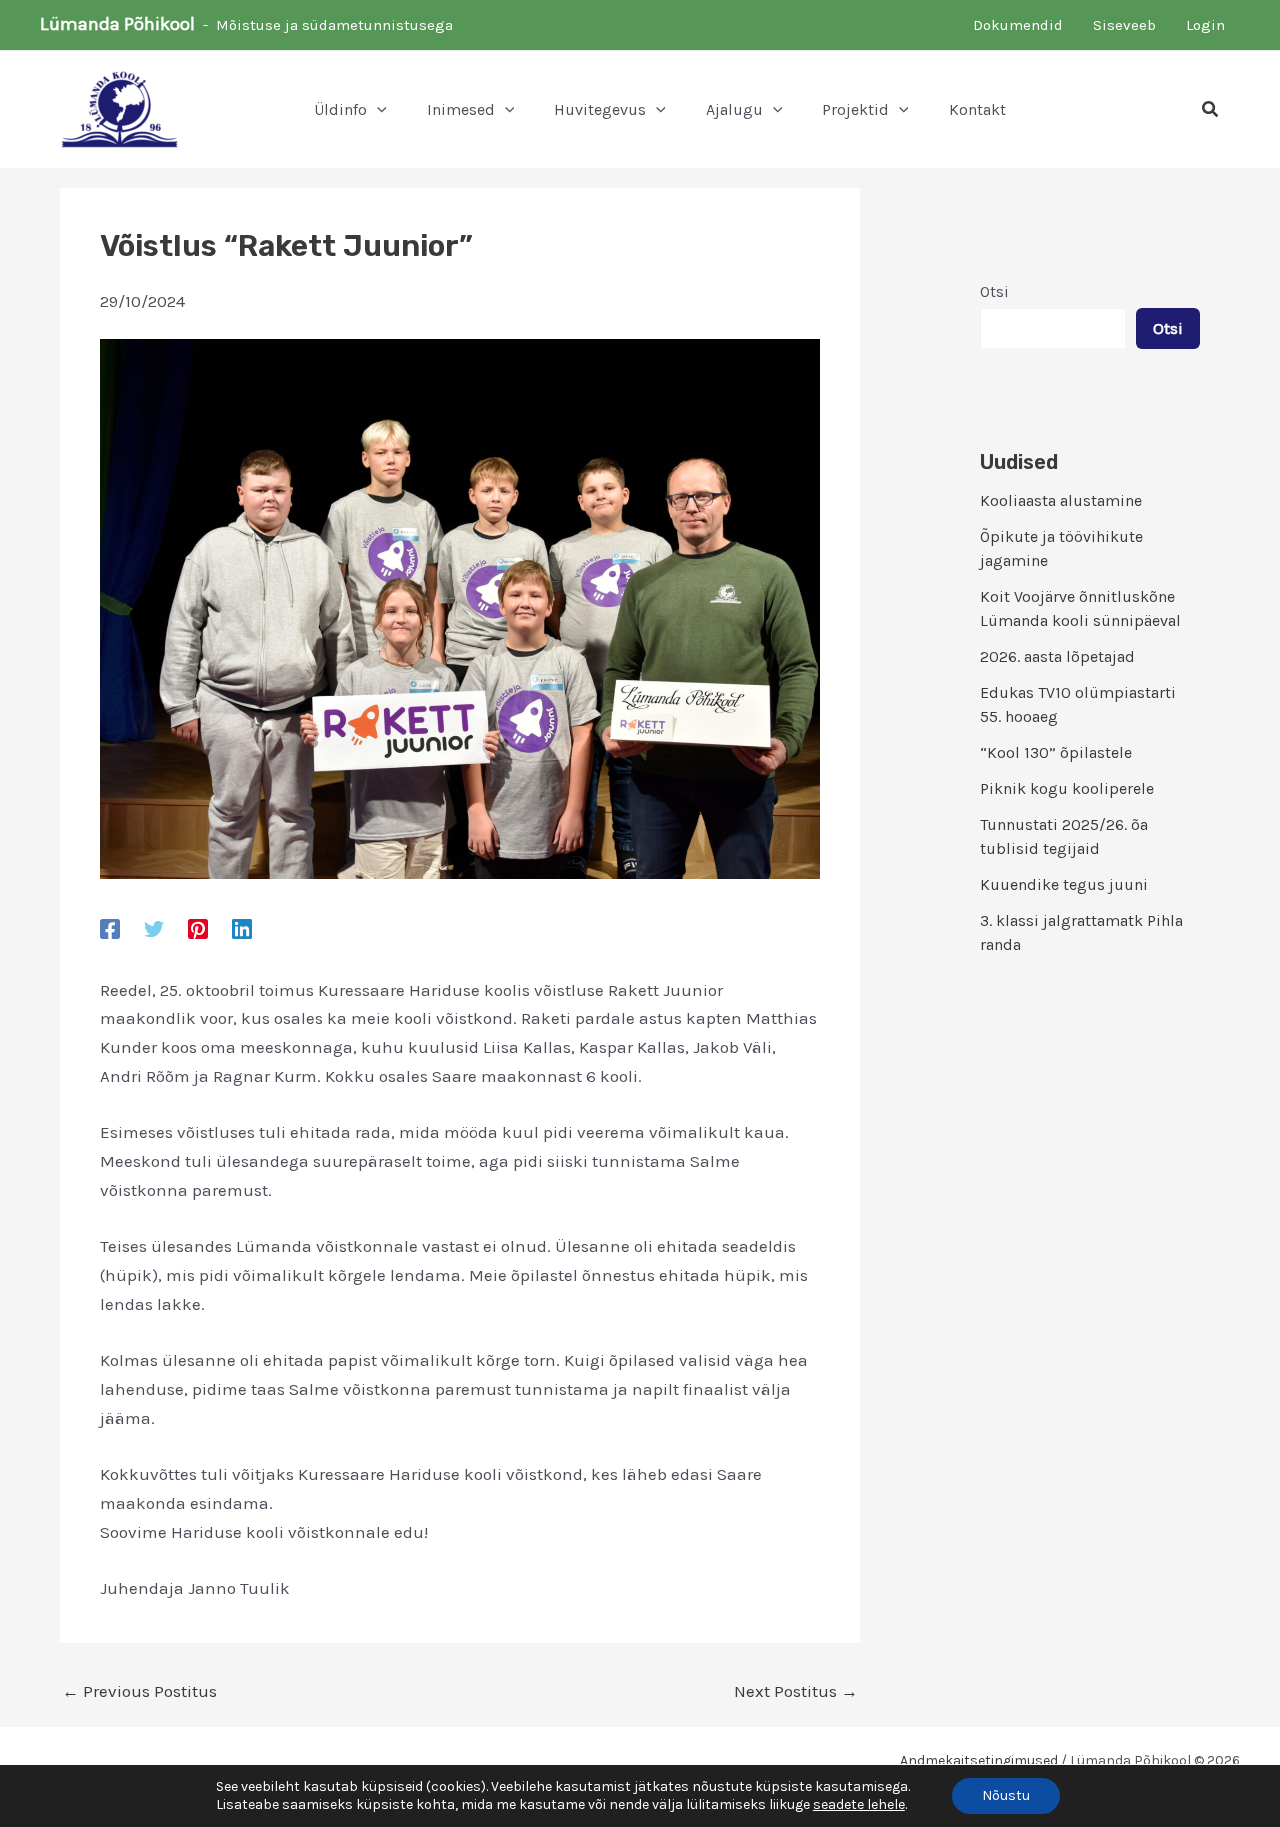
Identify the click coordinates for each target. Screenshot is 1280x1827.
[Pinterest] (198, 928)
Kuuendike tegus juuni (1064, 884)
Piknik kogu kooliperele (1067, 788)
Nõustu (1006, 1795)
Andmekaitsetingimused (979, 1760)
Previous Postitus (139, 1691)
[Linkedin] (242, 928)
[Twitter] (154, 928)
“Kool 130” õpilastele (1056, 752)
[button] (377, 110)
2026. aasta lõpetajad (1057, 656)
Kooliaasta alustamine (1061, 500)
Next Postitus (796, 1691)
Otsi (994, 291)
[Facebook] (110, 928)
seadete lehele (859, 1804)
